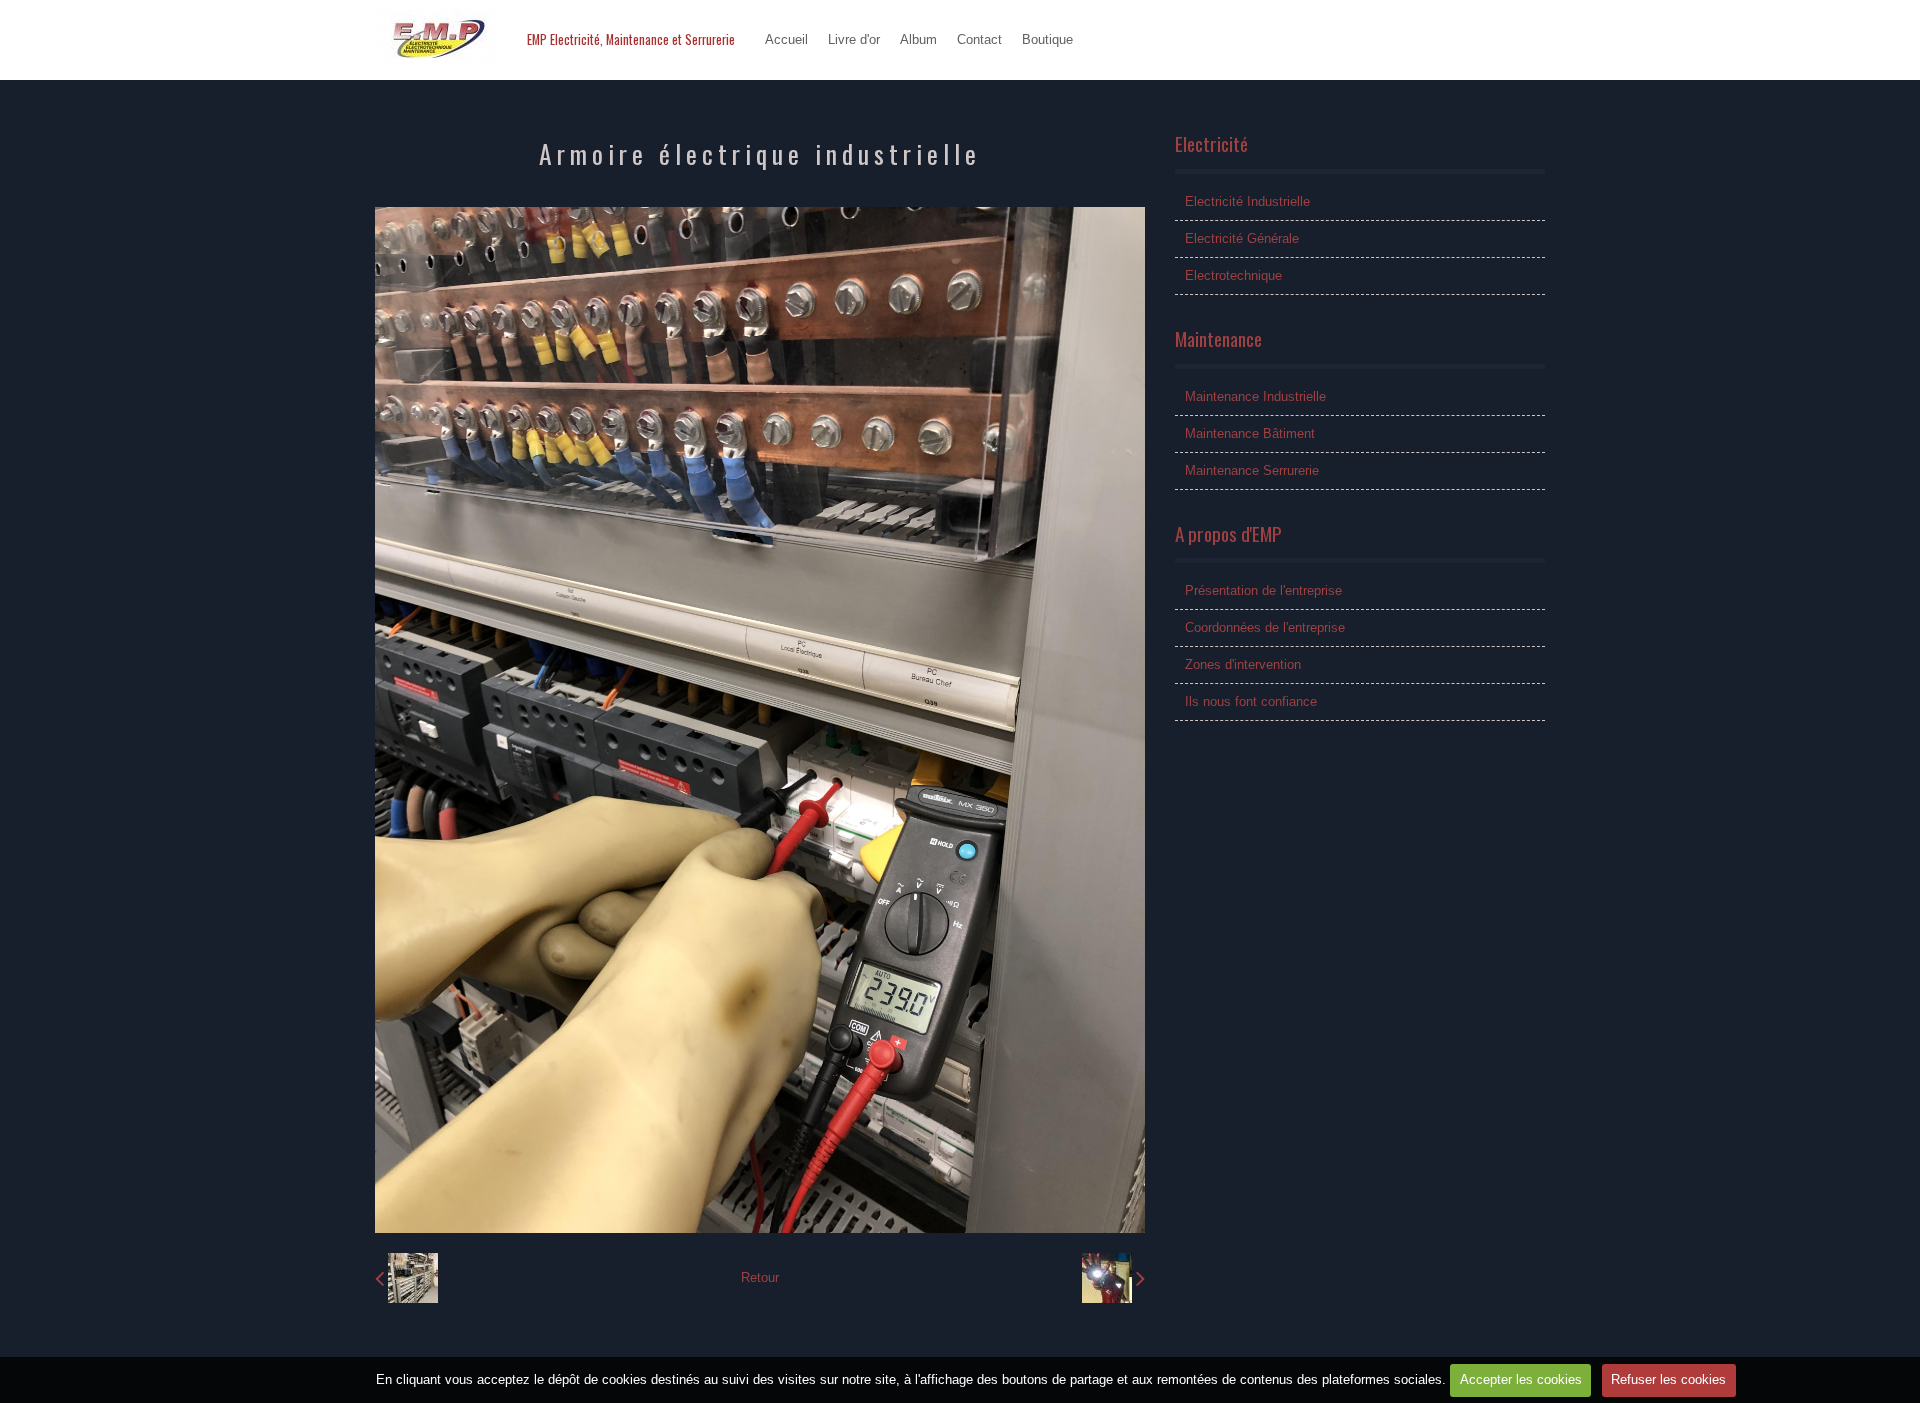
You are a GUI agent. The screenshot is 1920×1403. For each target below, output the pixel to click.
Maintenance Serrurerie (1252, 470)
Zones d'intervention (1243, 664)
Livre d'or (854, 39)
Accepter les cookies (1521, 1379)
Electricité (1211, 143)
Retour (760, 1277)
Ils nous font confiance (1251, 701)
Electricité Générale (1242, 238)
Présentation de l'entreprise (1263, 590)
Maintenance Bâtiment (1250, 433)
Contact (979, 39)
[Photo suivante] (1113, 1278)
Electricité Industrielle (1247, 201)
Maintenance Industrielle (1255, 396)
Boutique (1047, 39)
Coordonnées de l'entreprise (1265, 627)
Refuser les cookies (1668, 1379)
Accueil (786, 39)
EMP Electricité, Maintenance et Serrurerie (631, 39)
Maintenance (1218, 338)
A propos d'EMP (1228, 533)
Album (918, 39)
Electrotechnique (1233, 275)
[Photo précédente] (406, 1278)
